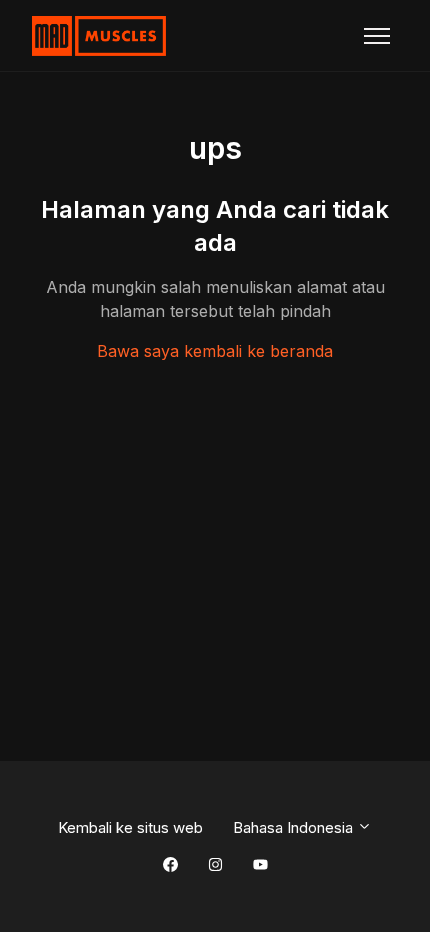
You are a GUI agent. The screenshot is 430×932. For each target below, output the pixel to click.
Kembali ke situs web (130, 827)
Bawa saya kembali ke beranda (215, 351)
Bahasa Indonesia (295, 827)
